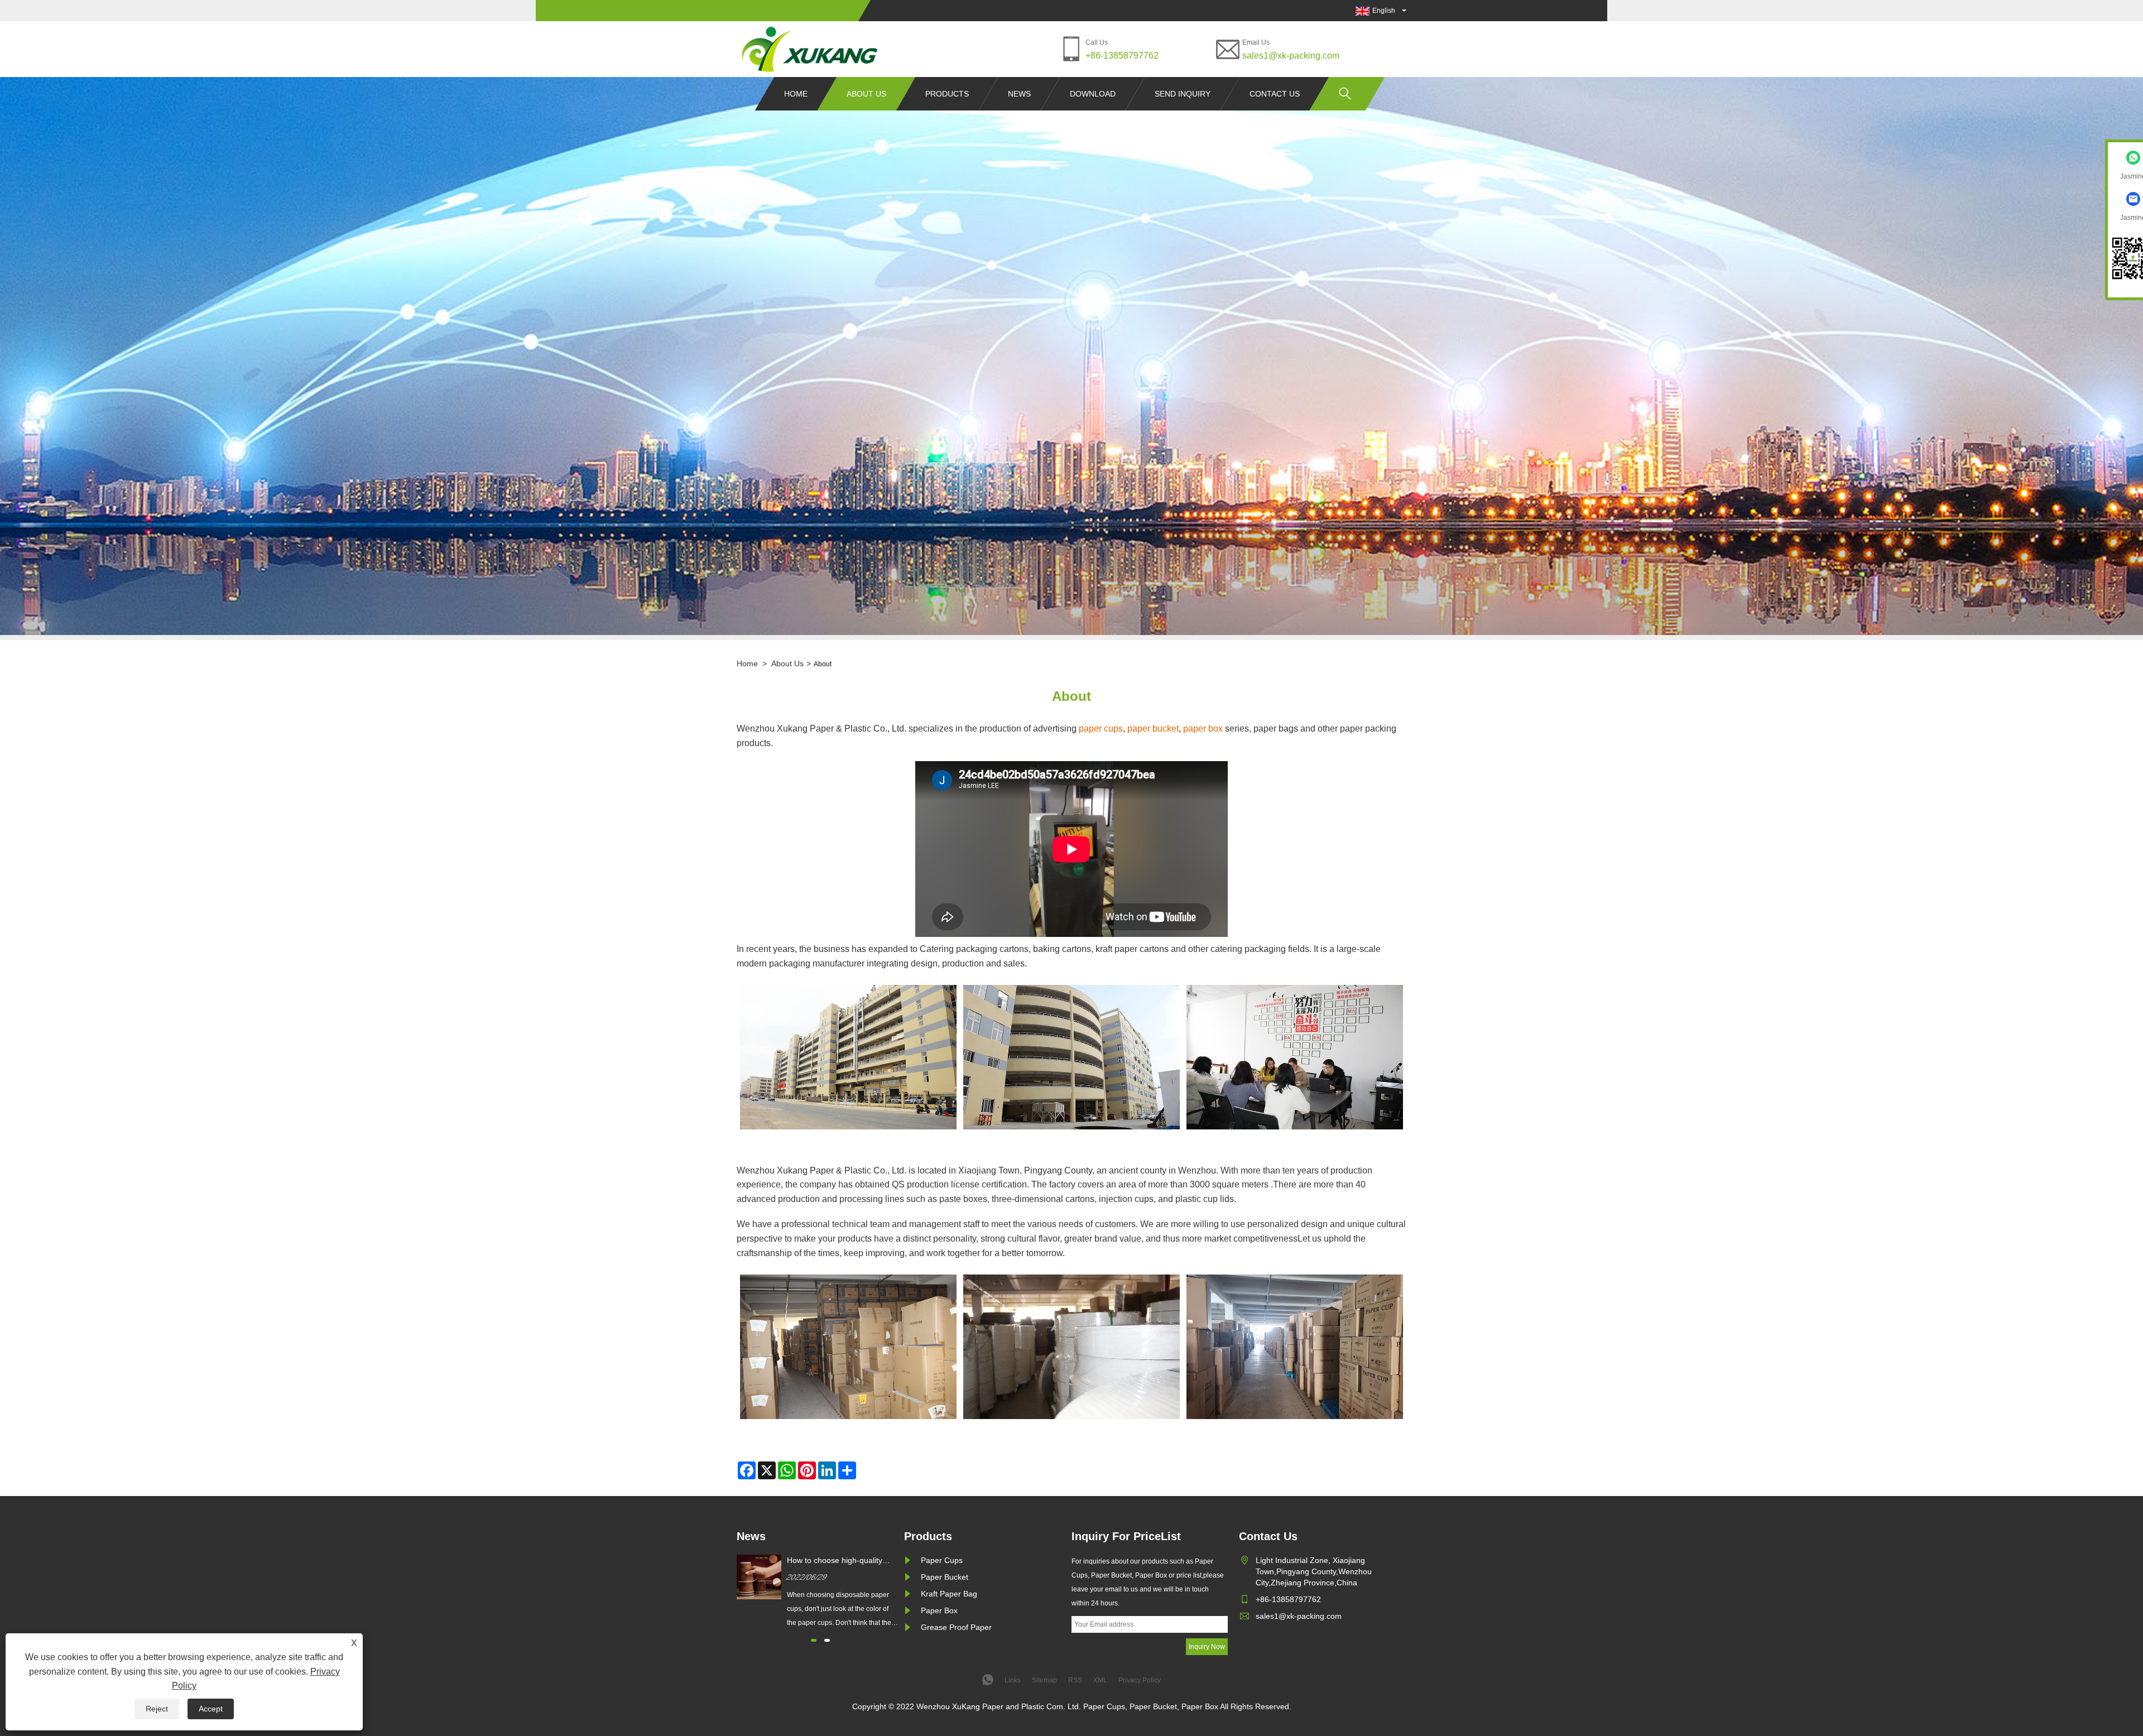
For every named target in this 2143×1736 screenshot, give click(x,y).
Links (1013, 1680)
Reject (157, 1709)
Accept (211, 1709)
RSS (1075, 1680)
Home (796, 94)
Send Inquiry (1183, 94)
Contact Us (1275, 94)
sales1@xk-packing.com (1291, 56)
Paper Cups (942, 1560)
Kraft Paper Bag (949, 1594)
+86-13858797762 (1122, 56)
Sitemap (1044, 1680)
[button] (814, 1640)
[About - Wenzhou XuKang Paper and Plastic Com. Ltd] (810, 49)
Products (947, 94)
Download (1093, 94)
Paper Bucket (945, 1577)
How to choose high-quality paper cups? (835, 1561)
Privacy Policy (1140, 1680)
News (1019, 94)
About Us (866, 94)
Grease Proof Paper (956, 1627)
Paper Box (939, 1610)
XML (1100, 1680)
